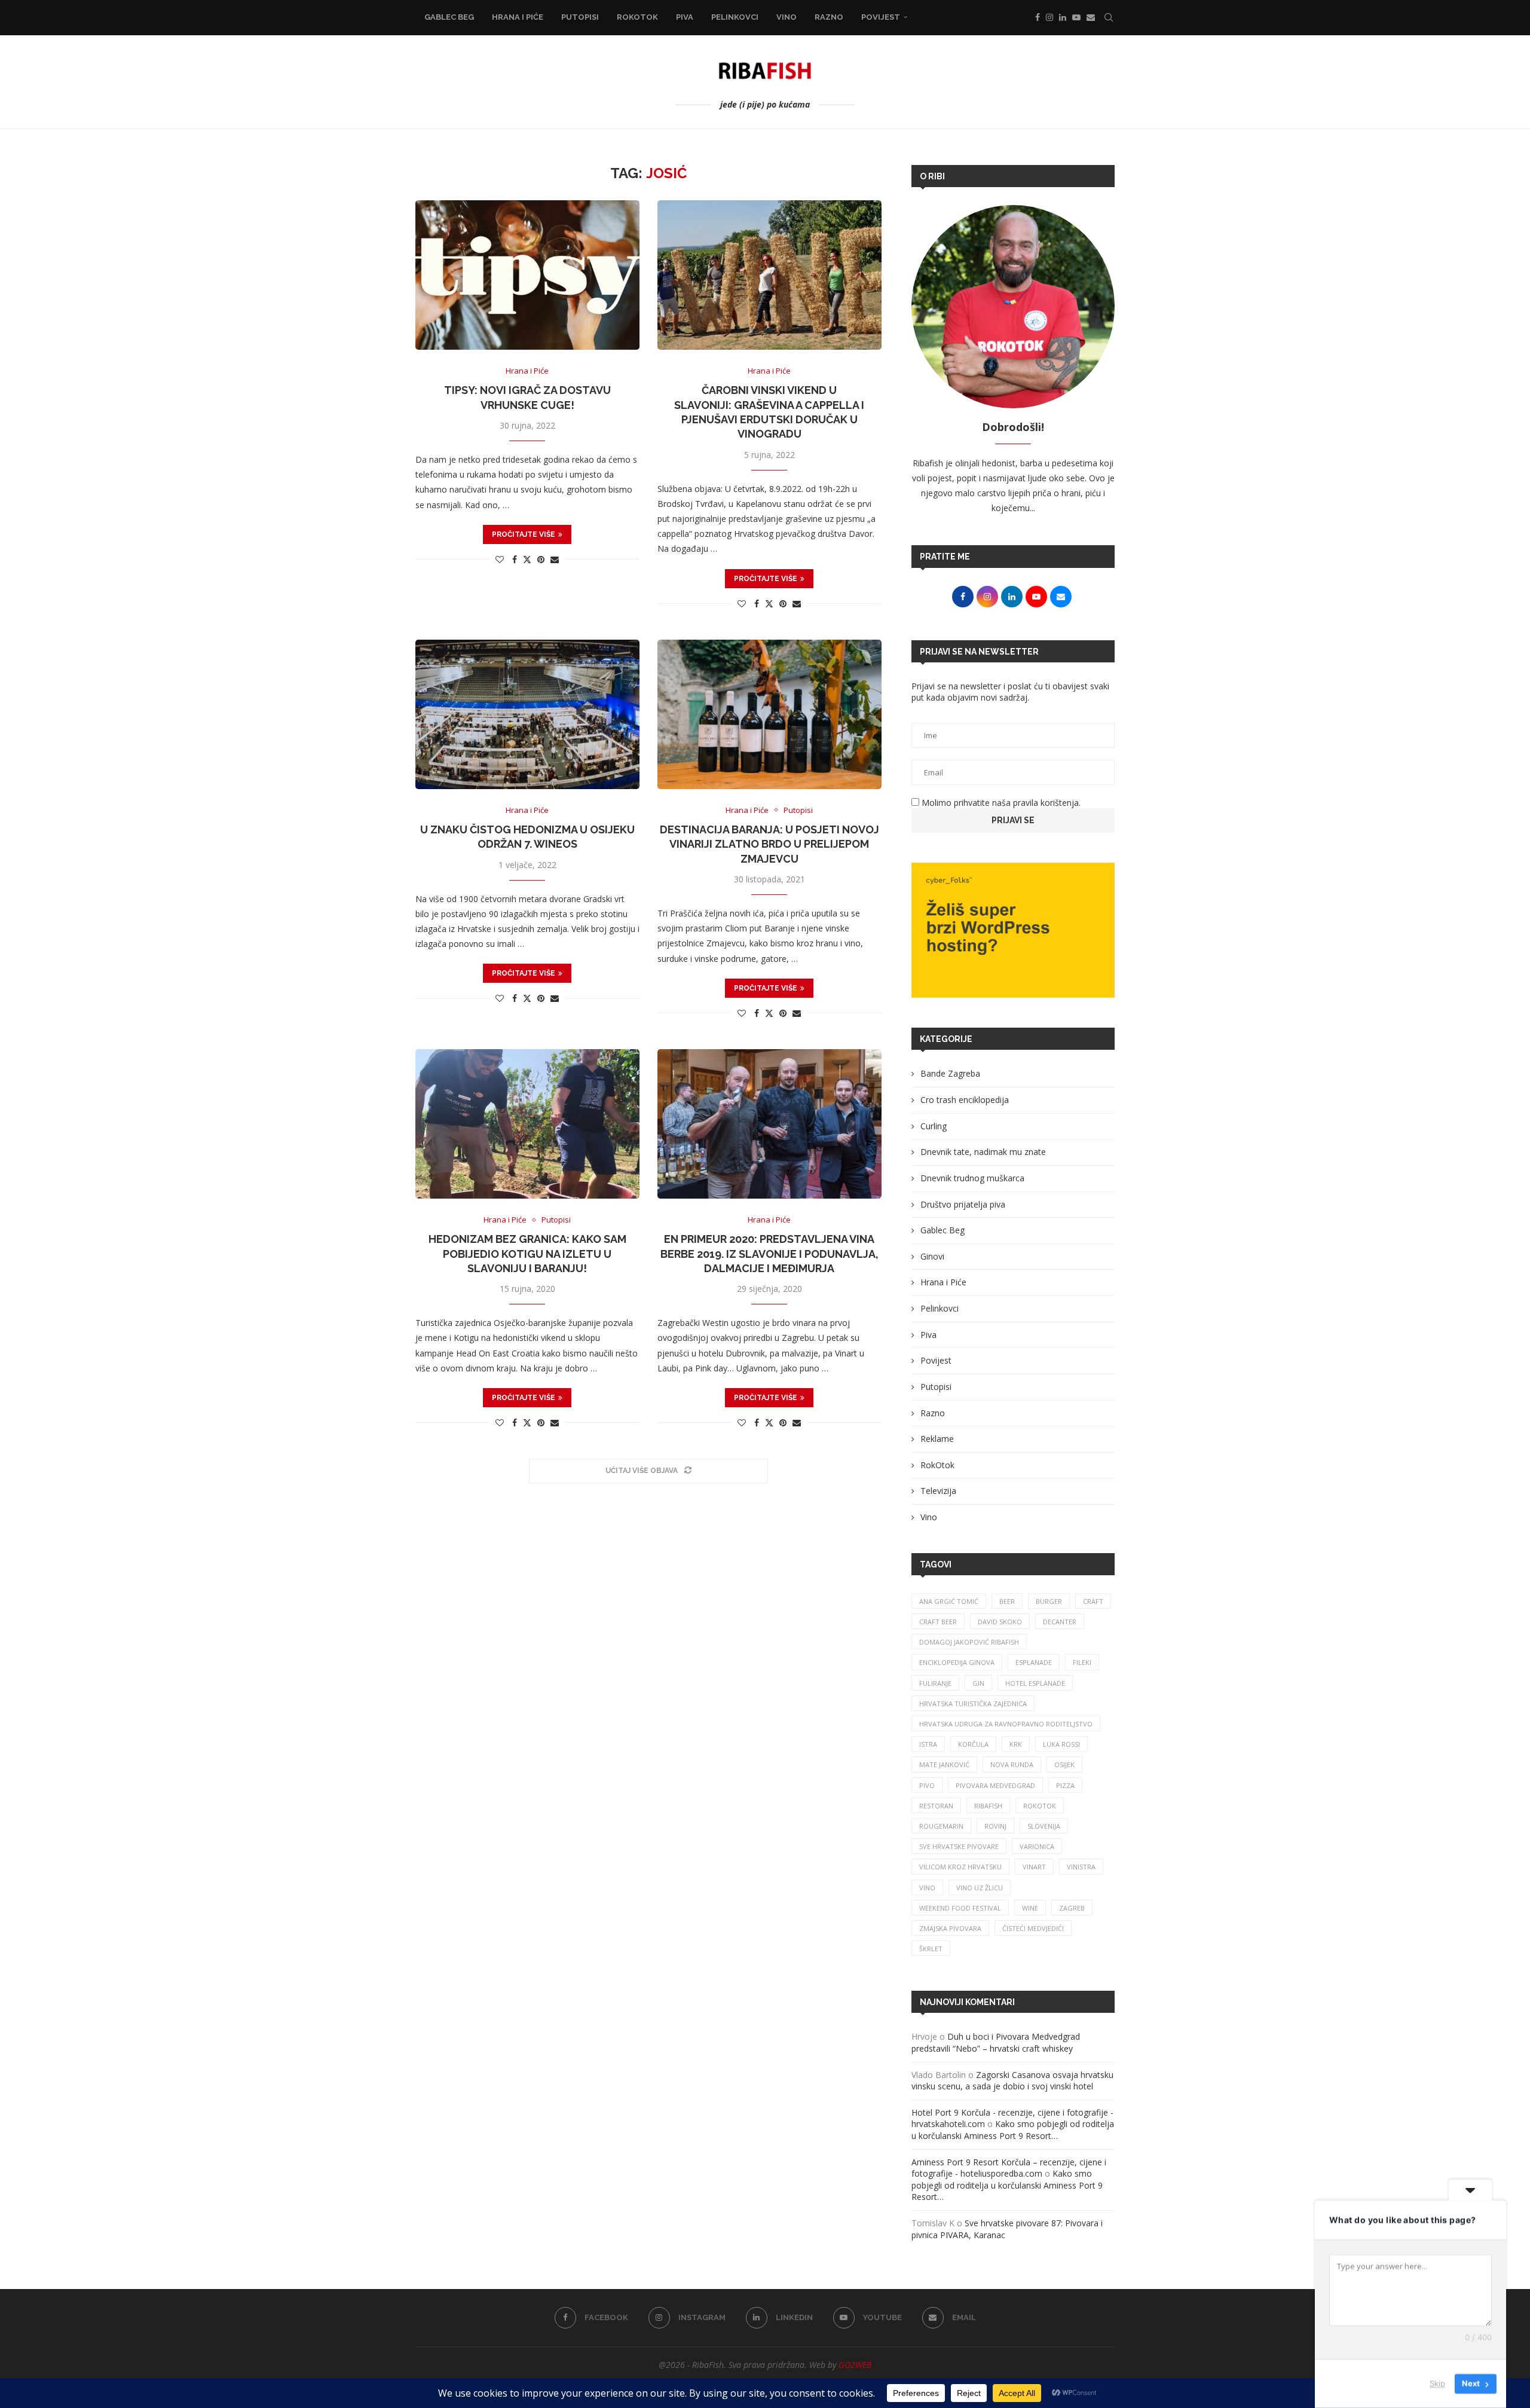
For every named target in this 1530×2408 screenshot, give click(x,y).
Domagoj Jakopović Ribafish (969, 1642)
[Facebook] (1038, 17)
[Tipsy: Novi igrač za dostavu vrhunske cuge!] (527, 275)
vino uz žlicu (980, 1888)
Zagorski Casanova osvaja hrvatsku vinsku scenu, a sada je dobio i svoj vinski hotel (1012, 2081)
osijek (1064, 1764)
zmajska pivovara (950, 1928)
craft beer (938, 1622)
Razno (829, 17)
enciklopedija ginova (957, 1662)
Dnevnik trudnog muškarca (972, 1178)
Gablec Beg (449, 17)
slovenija (1044, 1826)
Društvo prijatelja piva (963, 1204)
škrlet (931, 1949)
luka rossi (1061, 1744)
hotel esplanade (1035, 1683)
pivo (927, 1785)
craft (1093, 1601)
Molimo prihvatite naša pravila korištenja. (1000, 803)
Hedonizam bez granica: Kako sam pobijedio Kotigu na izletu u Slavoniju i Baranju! (527, 1254)
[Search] (1109, 17)
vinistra (1081, 1867)
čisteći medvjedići (1033, 1928)
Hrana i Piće (518, 17)
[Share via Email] (555, 559)
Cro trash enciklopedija (965, 1100)
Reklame (937, 1439)
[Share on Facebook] (515, 559)
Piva (685, 17)
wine (1030, 1908)
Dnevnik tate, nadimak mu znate (983, 1152)
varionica (1037, 1846)
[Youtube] (1076, 17)
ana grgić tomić (949, 1601)
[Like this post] (500, 559)
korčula (973, 1744)
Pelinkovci (735, 17)
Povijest (881, 17)
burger (1049, 1601)
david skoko (1000, 1622)
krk (1016, 1744)
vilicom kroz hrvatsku (960, 1867)
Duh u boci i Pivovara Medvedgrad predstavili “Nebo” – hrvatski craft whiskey (996, 2042)
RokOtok (637, 17)
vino (927, 1888)
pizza (1065, 1785)
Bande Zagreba (950, 1073)
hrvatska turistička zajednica (973, 1703)
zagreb (1072, 1908)
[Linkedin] (1063, 17)
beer (1007, 1601)
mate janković (944, 1764)
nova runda (1012, 1764)
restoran (936, 1806)
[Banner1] (1013, 930)
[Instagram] (1049, 17)
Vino (787, 17)
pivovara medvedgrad (995, 1785)
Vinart (1034, 1867)
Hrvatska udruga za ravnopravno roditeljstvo (1006, 1724)
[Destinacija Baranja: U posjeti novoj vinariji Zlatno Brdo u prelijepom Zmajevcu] (769, 714)
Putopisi (580, 17)
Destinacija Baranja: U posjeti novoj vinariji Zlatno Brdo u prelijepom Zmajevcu (769, 844)
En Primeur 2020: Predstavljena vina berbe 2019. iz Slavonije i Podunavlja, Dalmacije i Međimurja (769, 1254)
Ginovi (932, 1256)
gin (978, 1683)
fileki (1082, 1662)
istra (928, 1744)
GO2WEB (855, 2365)
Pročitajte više (524, 534)
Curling (934, 1126)
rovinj (995, 1826)
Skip (1437, 2383)
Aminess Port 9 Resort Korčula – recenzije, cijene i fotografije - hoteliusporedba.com (1009, 2168)
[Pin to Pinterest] (541, 559)
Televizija (938, 1491)
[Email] (1091, 17)
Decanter (1060, 1622)
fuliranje (935, 1683)
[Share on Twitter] (527, 559)
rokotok (1040, 1806)
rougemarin (941, 1826)
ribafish (988, 1806)
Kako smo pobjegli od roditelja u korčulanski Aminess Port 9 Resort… (1013, 2130)
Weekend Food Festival (960, 1908)
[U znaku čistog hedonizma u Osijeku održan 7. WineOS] (527, 714)
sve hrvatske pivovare (959, 1846)
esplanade (1034, 1662)
